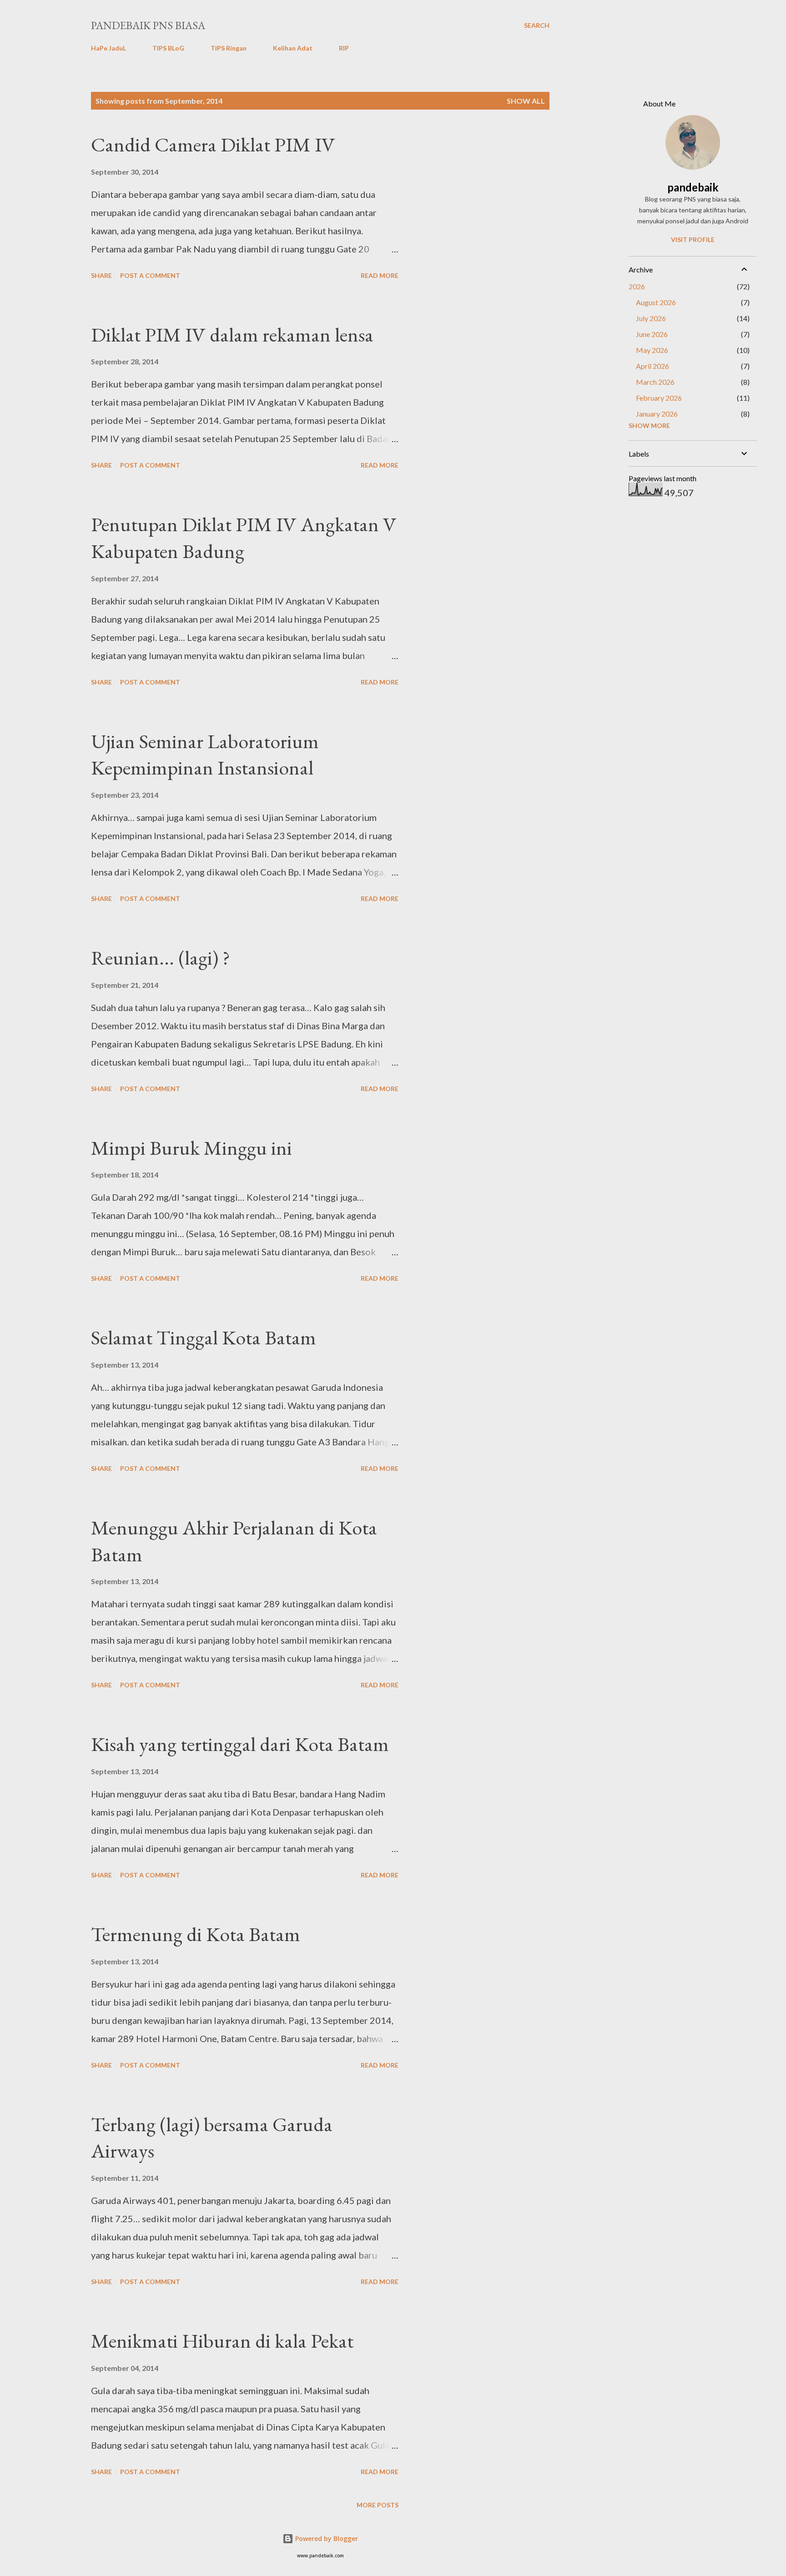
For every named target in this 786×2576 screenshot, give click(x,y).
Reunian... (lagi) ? (161, 958)
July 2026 (651, 318)
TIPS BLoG (168, 48)
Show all (526, 101)
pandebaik (693, 187)
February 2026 (659, 398)
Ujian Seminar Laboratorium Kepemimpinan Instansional (205, 755)
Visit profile (693, 239)
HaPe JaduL (108, 48)
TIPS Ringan (229, 48)
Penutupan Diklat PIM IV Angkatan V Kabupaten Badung (244, 538)
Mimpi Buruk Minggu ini (191, 1148)
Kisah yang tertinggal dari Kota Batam (240, 1744)
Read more (380, 275)
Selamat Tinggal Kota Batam (204, 1337)
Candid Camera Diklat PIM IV (213, 144)
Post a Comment (150, 275)
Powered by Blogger (326, 2538)
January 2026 (657, 414)
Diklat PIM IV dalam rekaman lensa (232, 335)
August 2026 (656, 302)
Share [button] (101, 275)
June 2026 (652, 334)
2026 (637, 286)
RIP (344, 48)
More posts (378, 2505)
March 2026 (655, 382)
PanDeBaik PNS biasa (148, 25)
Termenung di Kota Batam (196, 1934)
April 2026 (652, 366)
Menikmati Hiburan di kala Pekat (222, 2341)
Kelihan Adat (293, 48)
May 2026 (652, 350)
